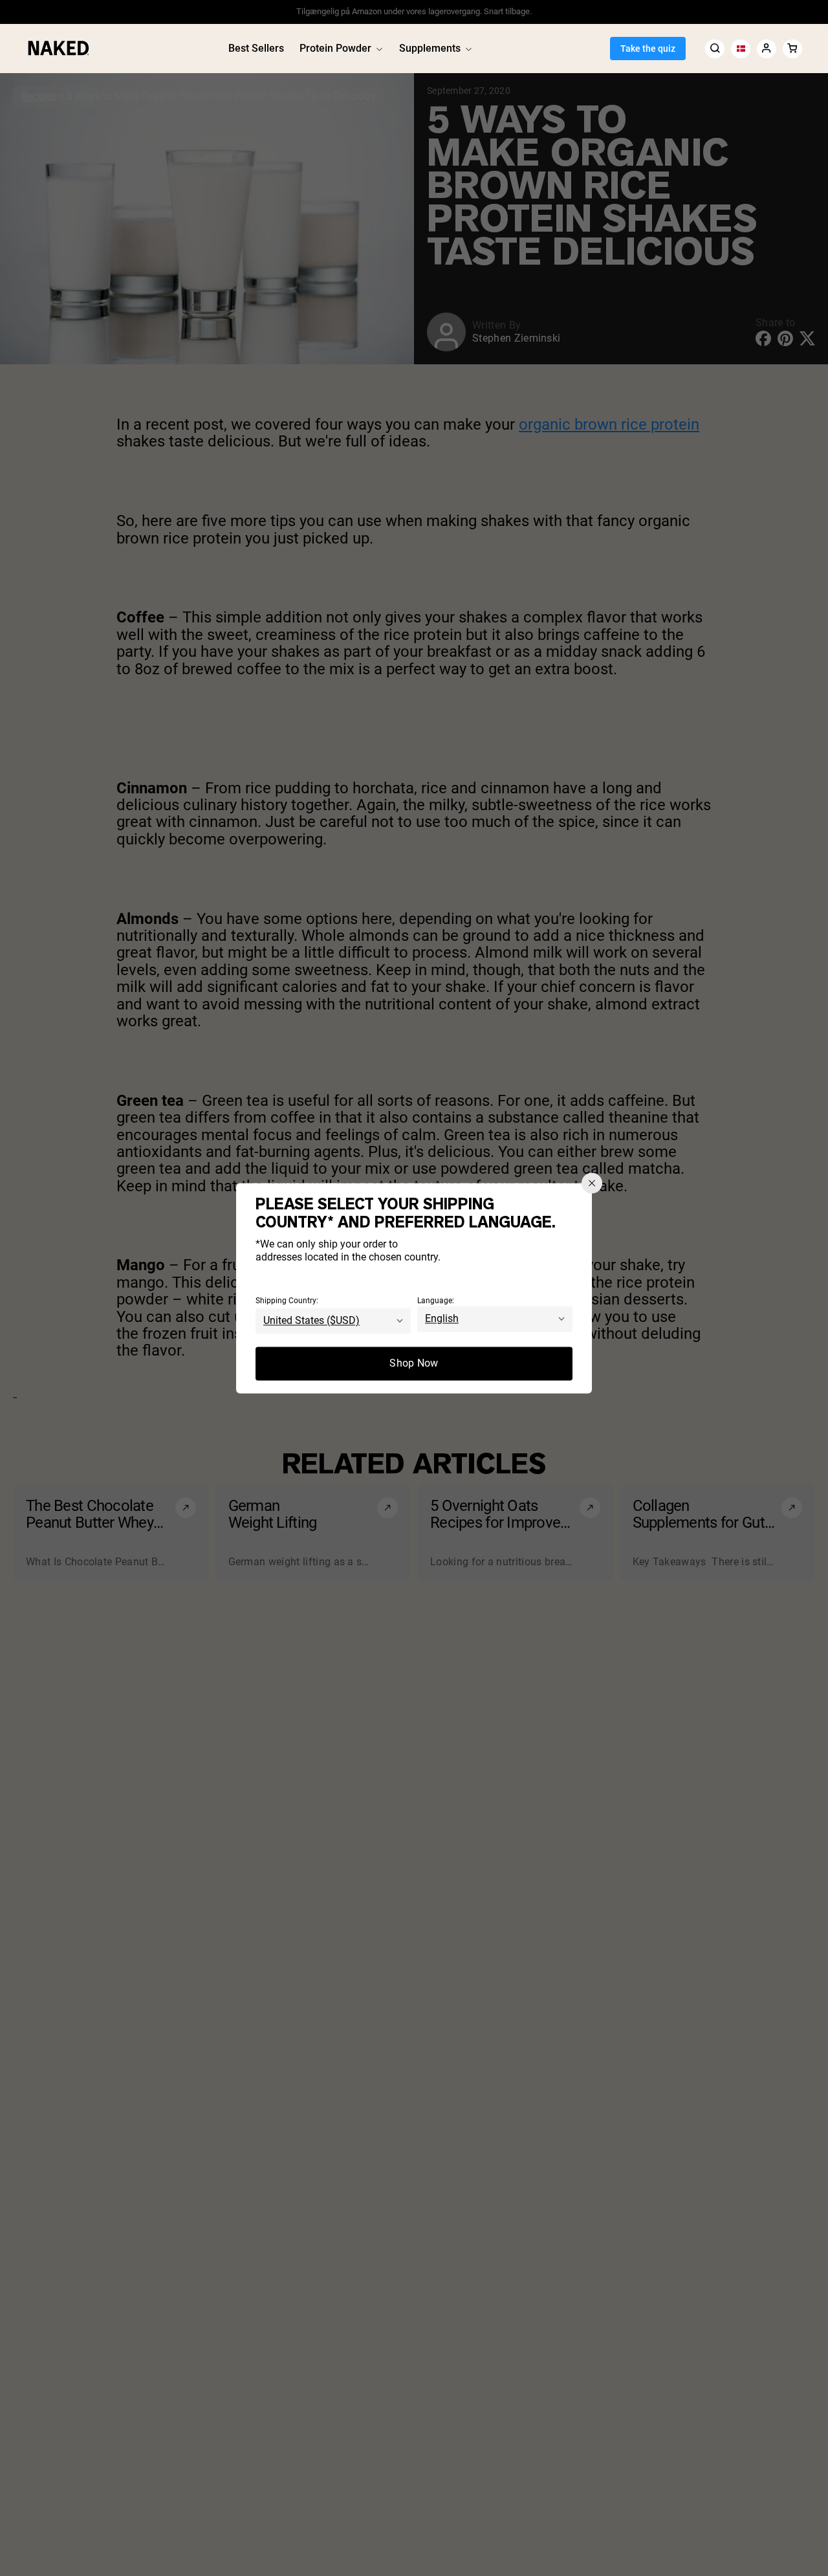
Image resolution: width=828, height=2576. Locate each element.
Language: (436, 1301)
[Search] (715, 48)
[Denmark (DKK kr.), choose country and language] (741, 48)
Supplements (430, 48)
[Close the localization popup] (592, 1183)
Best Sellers (256, 48)
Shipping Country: (287, 1301)
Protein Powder (335, 48)
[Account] (767, 48)
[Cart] (792, 48)
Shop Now (414, 1363)
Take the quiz (648, 49)
